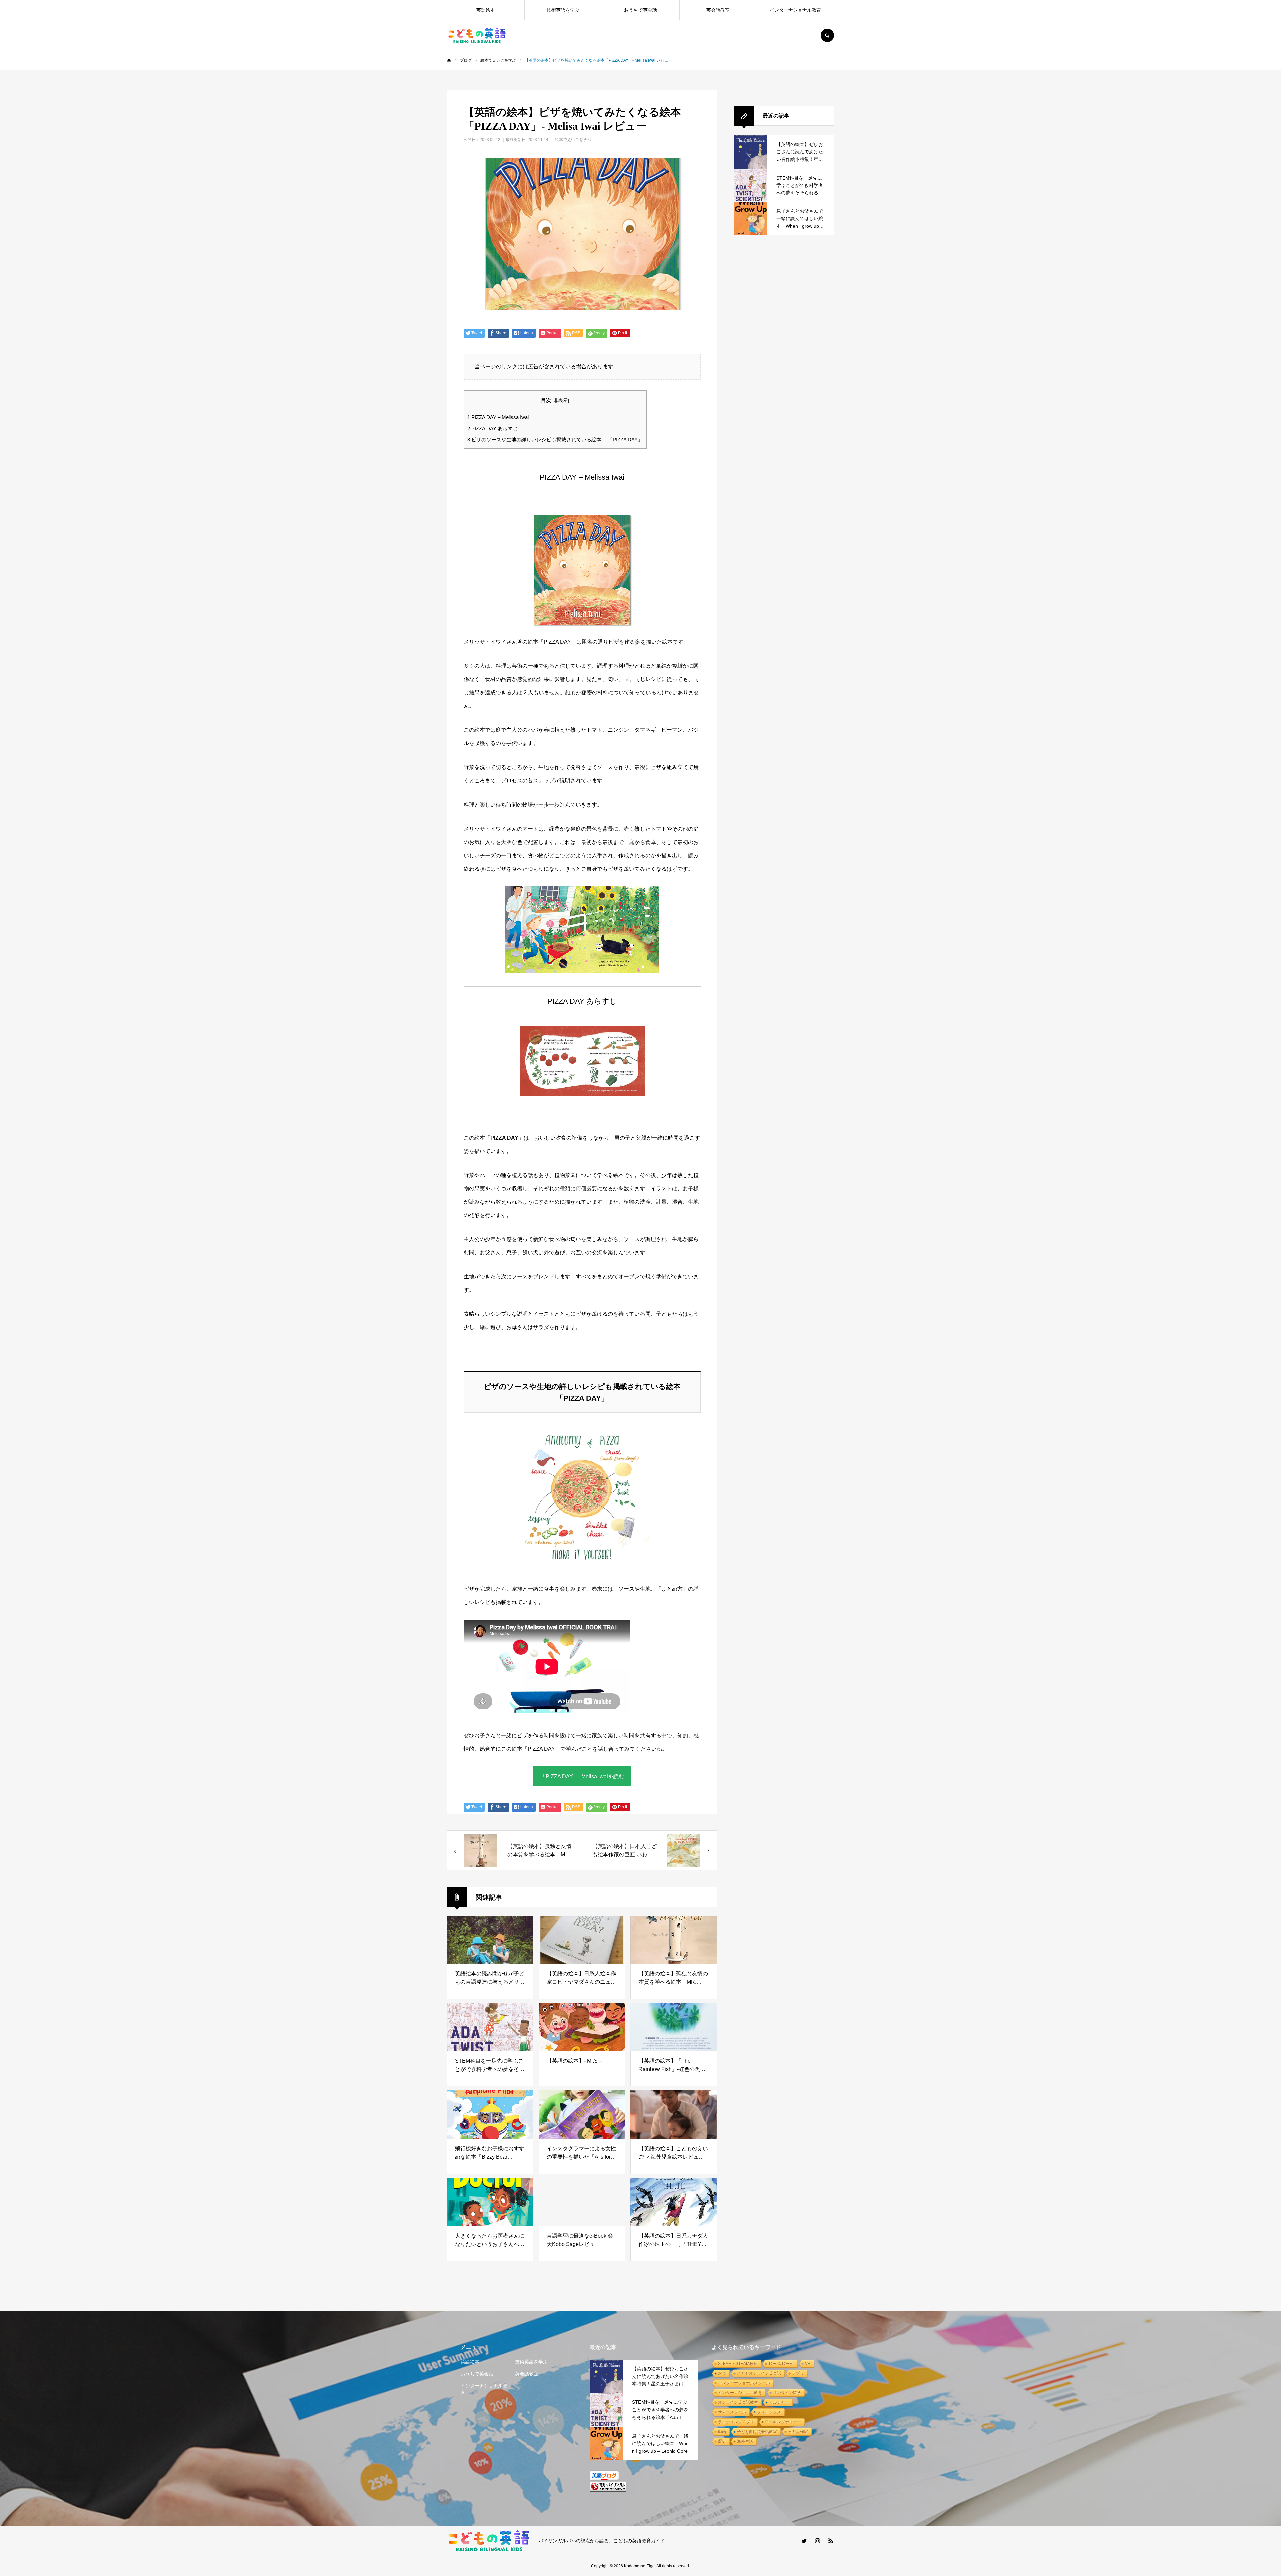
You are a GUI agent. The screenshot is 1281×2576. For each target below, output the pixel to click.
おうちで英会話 (640, 10)
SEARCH (827, 35)
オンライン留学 (787, 2393)
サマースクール (732, 2412)
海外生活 (745, 2441)
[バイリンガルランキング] (608, 2490)
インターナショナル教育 (795, 10)
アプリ (798, 2373)
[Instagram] (817, 2541)
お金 (722, 2373)
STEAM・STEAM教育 (738, 2364)
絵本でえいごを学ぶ (573, 140)
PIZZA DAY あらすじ (493, 429)
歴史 (722, 2441)
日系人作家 (798, 2432)
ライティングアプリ (736, 2422)
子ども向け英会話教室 (757, 2432)
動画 (722, 2432)
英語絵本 (486, 10)
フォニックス (769, 2412)
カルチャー (779, 2402)
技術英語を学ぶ (563, 10)
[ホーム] (449, 61)
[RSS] (831, 2541)
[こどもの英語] (477, 35)
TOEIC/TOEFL (781, 2364)
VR (808, 2364)
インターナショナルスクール (744, 2383)
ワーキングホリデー (783, 2422)
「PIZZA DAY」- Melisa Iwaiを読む (582, 1776)
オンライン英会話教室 (738, 2402)
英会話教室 (718, 10)
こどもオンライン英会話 (759, 2373)
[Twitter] (804, 2541)
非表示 (561, 401)
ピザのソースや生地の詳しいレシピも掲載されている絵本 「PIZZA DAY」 (555, 440)
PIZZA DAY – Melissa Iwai (498, 417)
